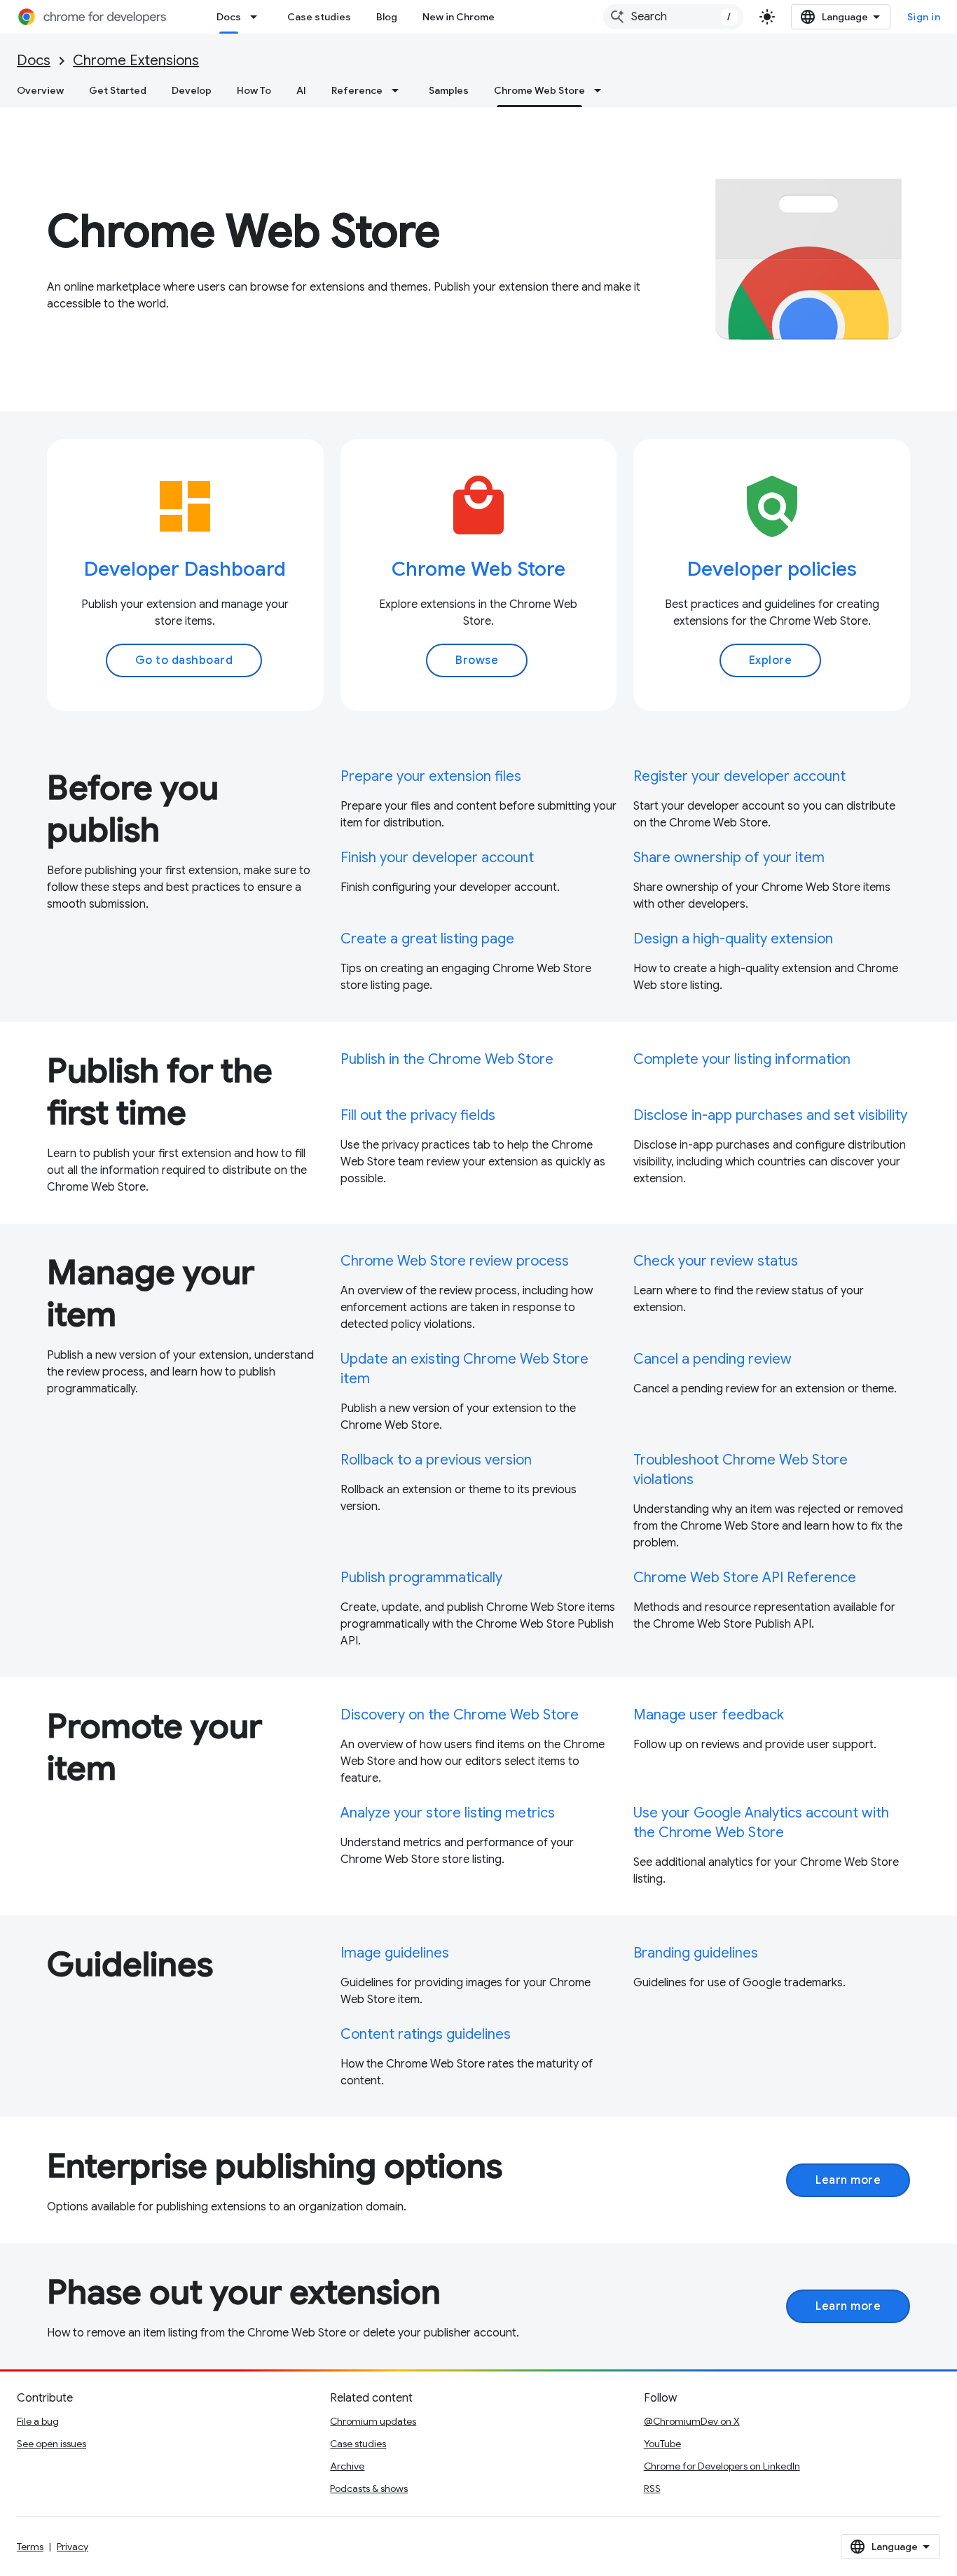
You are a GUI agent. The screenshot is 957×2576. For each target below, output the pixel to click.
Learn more (848, 2180)
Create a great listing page (427, 939)
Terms (30, 2547)
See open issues (51, 2444)
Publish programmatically (421, 1578)
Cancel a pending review (712, 1359)
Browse (477, 660)
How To (254, 90)
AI (301, 90)
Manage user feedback (709, 1715)
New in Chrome (459, 17)
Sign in (924, 17)
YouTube (662, 2444)
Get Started (118, 90)
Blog (387, 17)
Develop (192, 90)
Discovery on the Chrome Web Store (460, 1715)
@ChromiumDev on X (692, 2421)
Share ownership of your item (729, 858)
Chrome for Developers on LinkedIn (722, 2466)
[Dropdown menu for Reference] (399, 90)
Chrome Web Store (539, 90)
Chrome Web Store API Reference (745, 1578)
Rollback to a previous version (436, 1460)
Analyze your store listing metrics (448, 1813)
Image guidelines (395, 1953)
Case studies (319, 17)
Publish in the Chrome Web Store (447, 1059)
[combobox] (673, 17)
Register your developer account (739, 776)
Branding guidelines (696, 1953)
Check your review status (716, 1261)
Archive (347, 2466)
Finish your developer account (437, 858)
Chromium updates (373, 2421)
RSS (652, 2488)
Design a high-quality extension (733, 939)
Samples (449, 90)
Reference (357, 90)
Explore (771, 660)
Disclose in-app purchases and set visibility (770, 1115)
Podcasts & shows (369, 2488)
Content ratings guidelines (426, 2034)
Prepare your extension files (431, 776)
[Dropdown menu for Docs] (258, 17)
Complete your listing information (742, 1059)
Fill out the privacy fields (418, 1115)
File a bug (38, 2421)
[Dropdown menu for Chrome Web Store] (602, 90)
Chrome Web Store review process (455, 1261)
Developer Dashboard (185, 569)
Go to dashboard (184, 660)
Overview (40, 90)
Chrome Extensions (136, 61)
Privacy (73, 2547)
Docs (229, 17)
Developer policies (772, 569)
